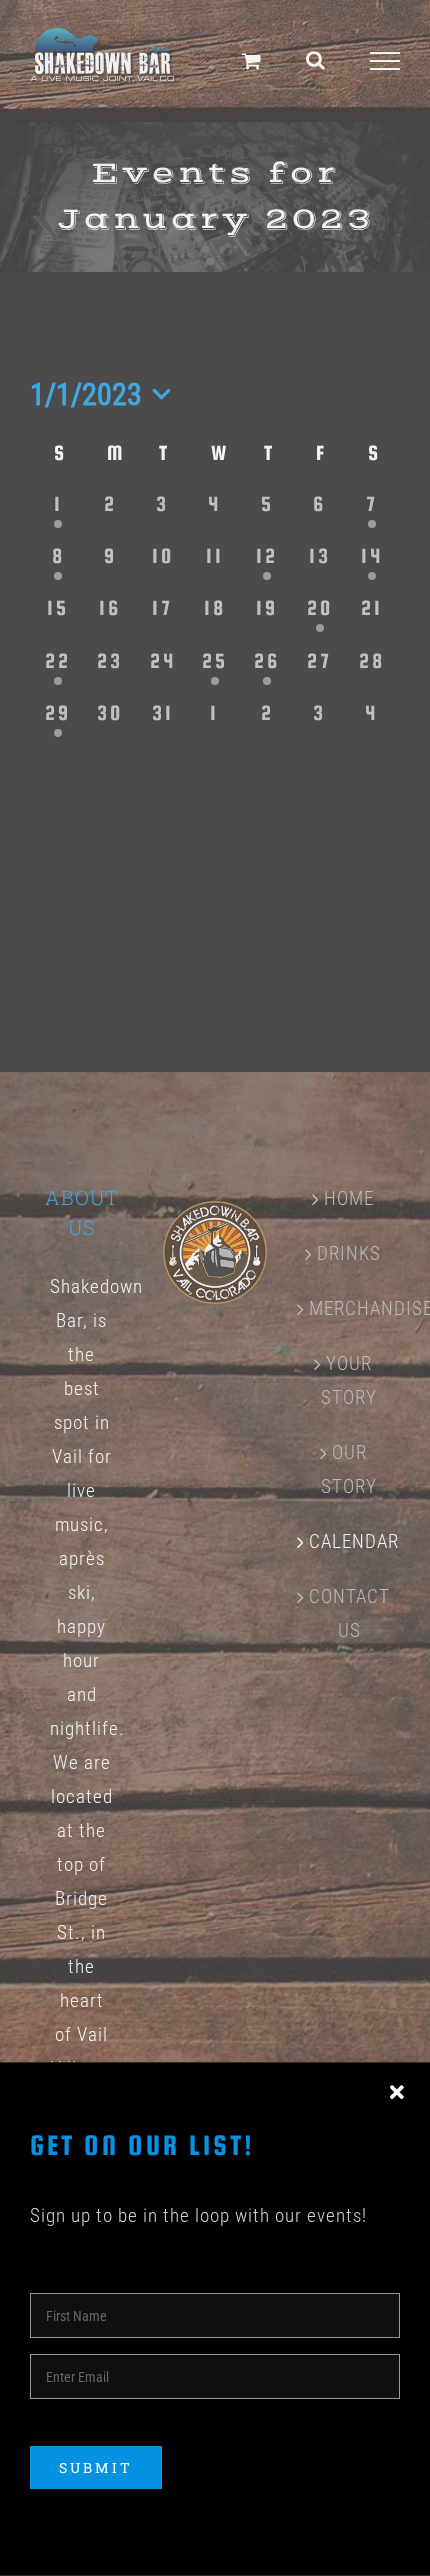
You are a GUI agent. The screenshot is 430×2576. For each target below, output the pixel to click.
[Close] (397, 2093)
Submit (96, 2467)
